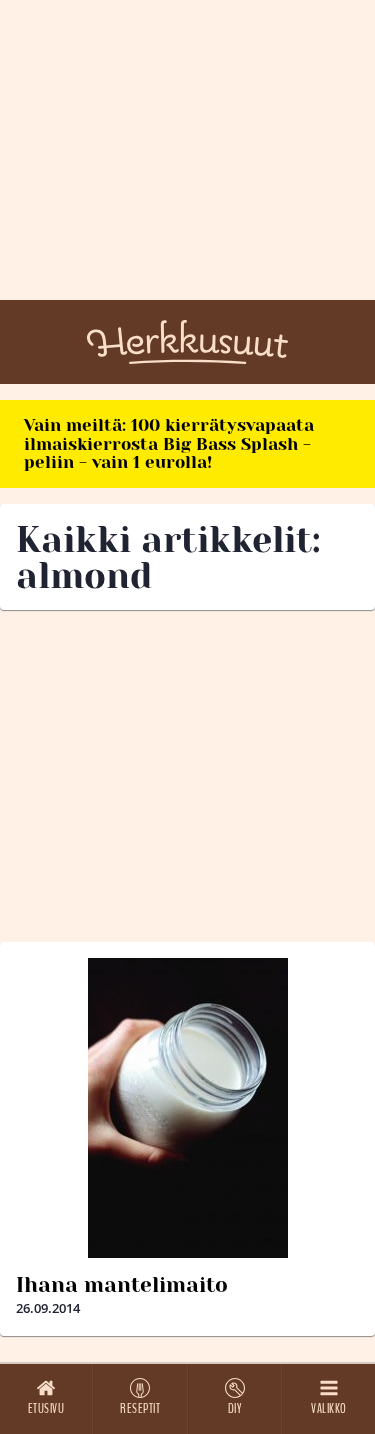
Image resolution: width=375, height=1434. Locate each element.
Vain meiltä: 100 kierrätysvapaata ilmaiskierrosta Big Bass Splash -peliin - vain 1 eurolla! (169, 443)
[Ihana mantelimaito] (187, 1108)
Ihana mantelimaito (122, 1285)
